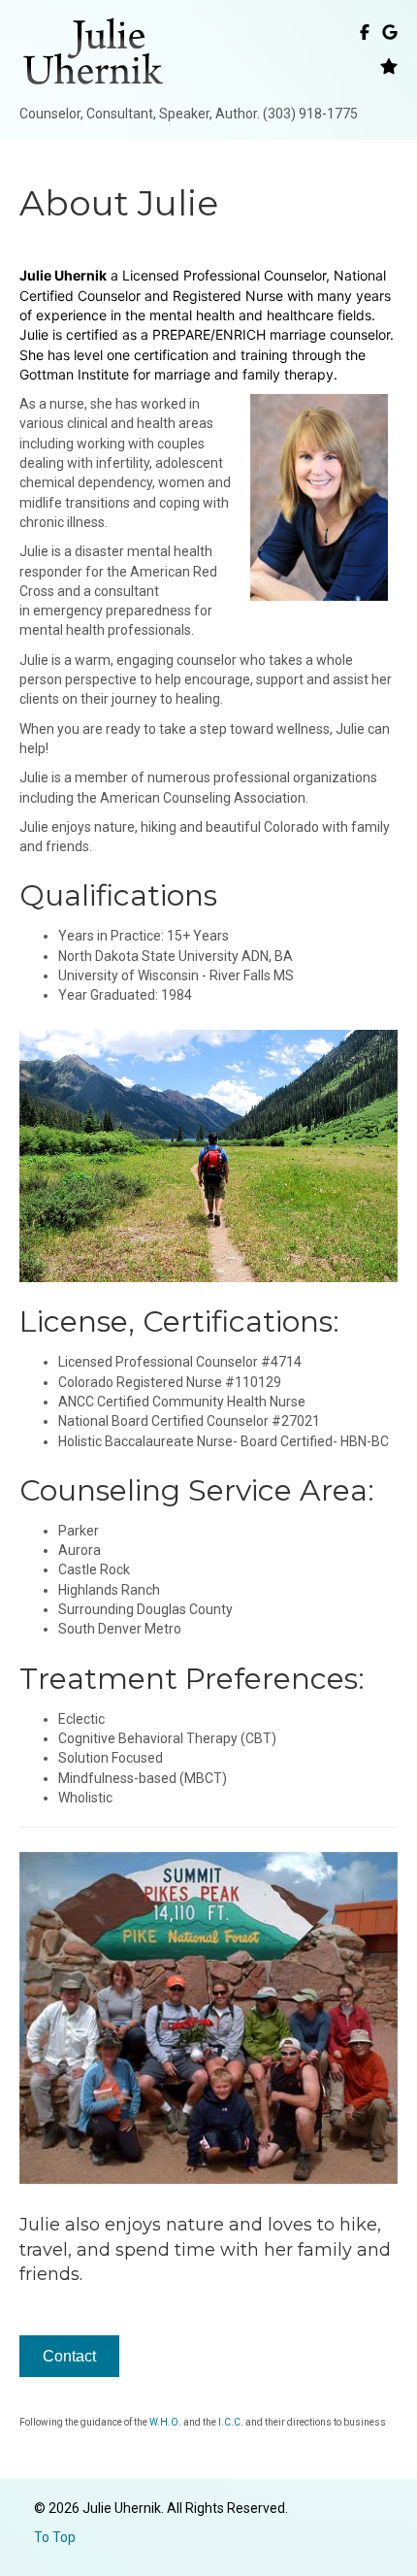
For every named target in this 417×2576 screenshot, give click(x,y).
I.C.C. (231, 2422)
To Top (55, 2537)
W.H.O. (165, 2422)
